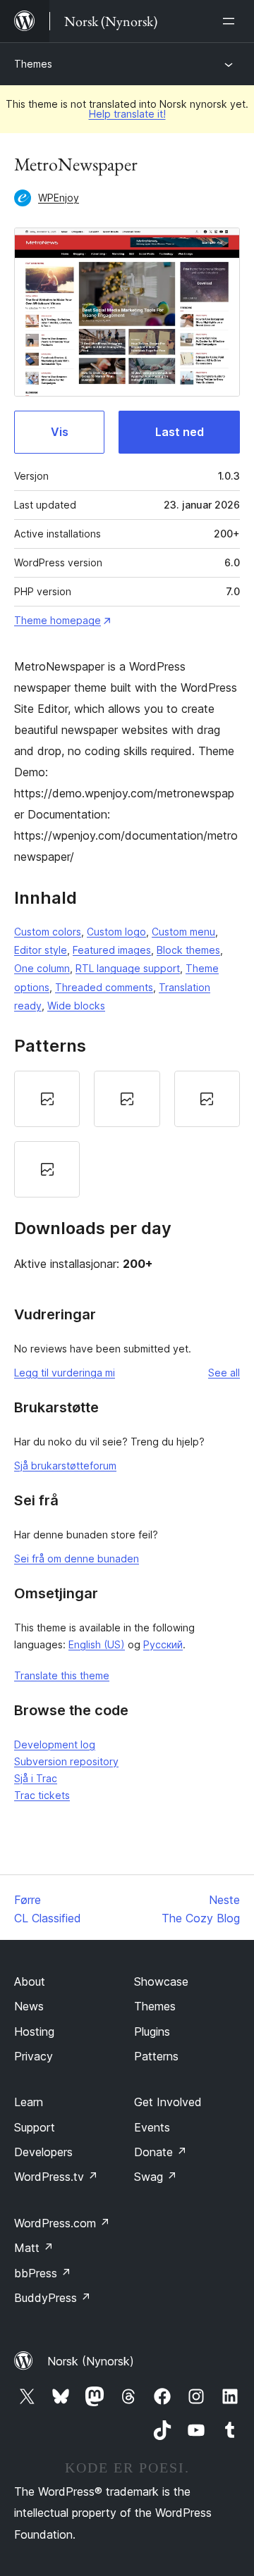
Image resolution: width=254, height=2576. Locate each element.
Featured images (112, 950)
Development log (55, 1744)
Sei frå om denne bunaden (77, 1558)
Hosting (34, 2031)
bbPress (43, 2273)
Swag (156, 2177)
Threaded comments (104, 987)
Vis (60, 432)
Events (152, 2127)
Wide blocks (76, 1006)
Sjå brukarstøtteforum (65, 1466)
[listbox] (127, 1134)
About (30, 1981)
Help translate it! (127, 114)
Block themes (188, 950)
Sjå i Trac (36, 1778)
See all (224, 1373)
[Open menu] (231, 21)
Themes (33, 64)
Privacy (34, 2056)
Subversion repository (66, 1761)
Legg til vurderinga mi (65, 1373)
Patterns (156, 2056)
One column (42, 968)
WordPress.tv (56, 2177)
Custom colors (48, 932)
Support (35, 2127)
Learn (29, 2102)
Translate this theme (62, 1675)
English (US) (97, 1644)
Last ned (180, 432)
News (29, 2006)
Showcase (161, 1981)
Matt (34, 2248)
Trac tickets (42, 1795)
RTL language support (128, 968)
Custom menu (183, 932)
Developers (43, 2152)
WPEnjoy (59, 198)
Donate (161, 2152)
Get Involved (168, 2102)
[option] (47, 1099)
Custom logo (116, 932)
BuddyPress (53, 2298)
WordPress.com (62, 2223)
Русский (163, 1644)
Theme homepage (58, 620)
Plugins (152, 2031)
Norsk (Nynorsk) (91, 2361)
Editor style (41, 950)
